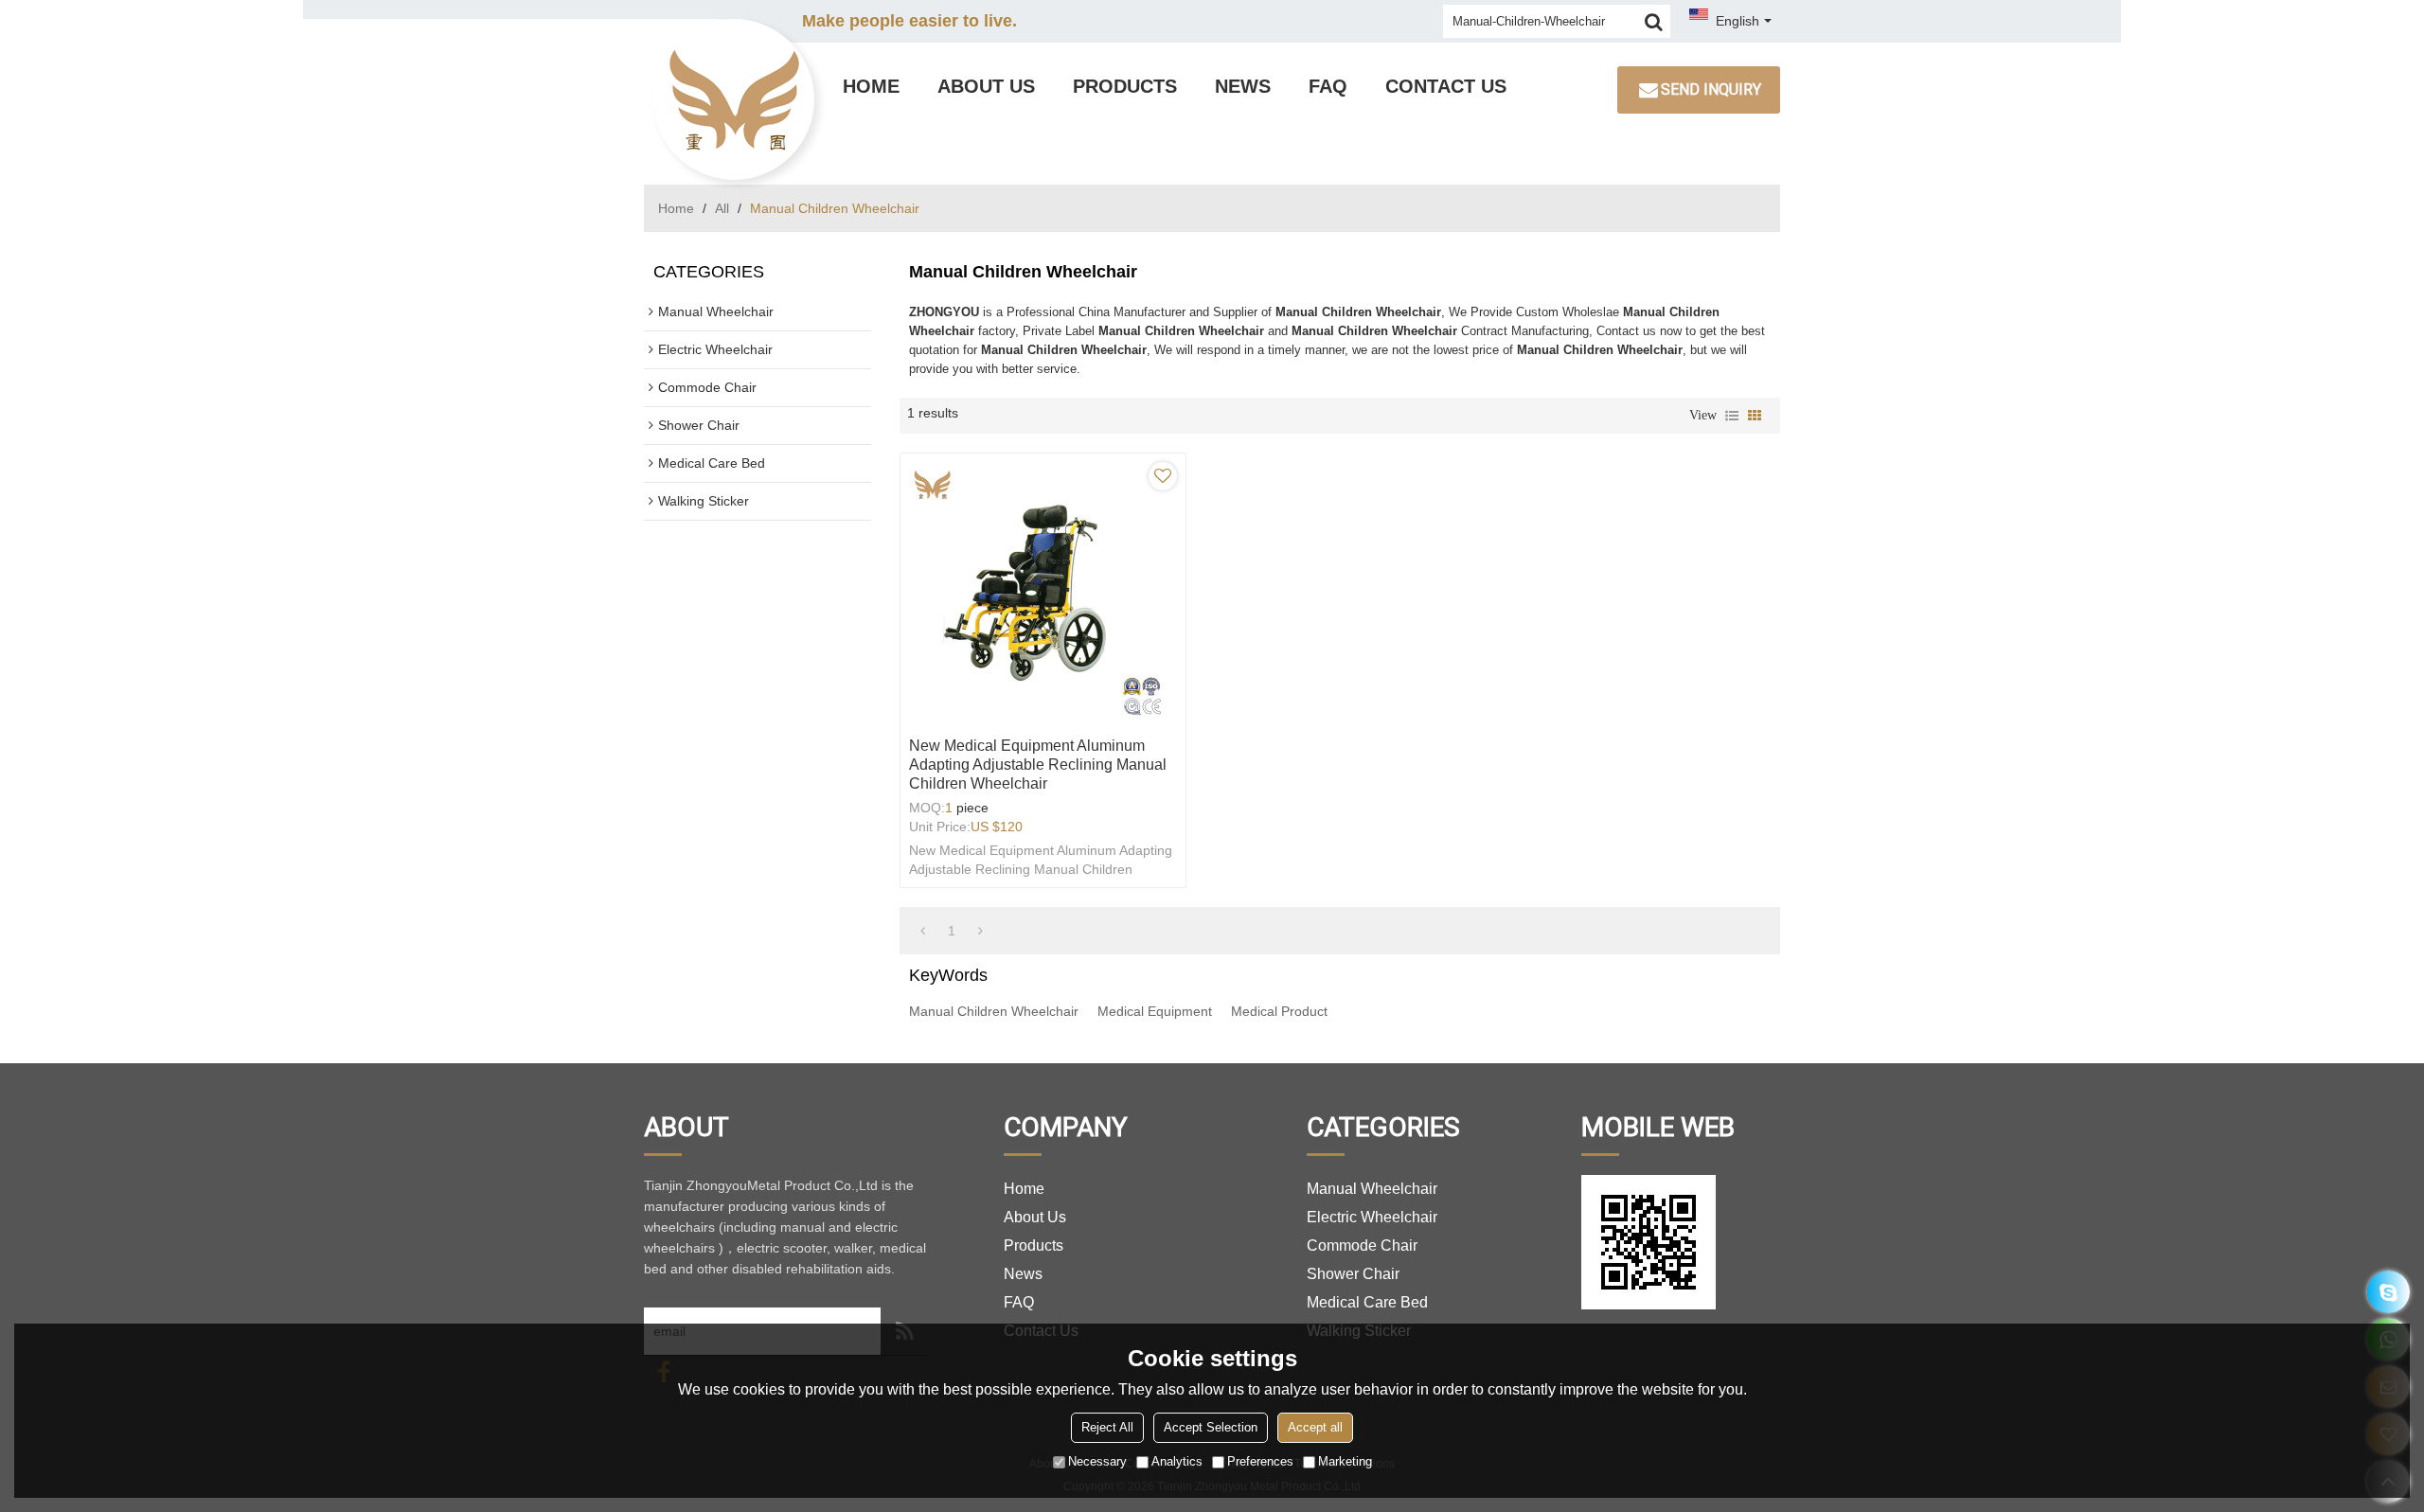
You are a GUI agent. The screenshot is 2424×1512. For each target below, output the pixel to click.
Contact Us (1446, 86)
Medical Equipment (1155, 1011)
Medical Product (1279, 1011)
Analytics (1177, 1461)
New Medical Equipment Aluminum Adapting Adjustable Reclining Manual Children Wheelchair (1038, 765)
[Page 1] (923, 931)
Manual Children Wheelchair (994, 1011)
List (1732, 416)
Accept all (1315, 1427)
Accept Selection (1211, 1427)
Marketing (1345, 1461)
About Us (986, 86)
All (722, 208)
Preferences (1260, 1461)
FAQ (1328, 86)
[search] (1654, 21)
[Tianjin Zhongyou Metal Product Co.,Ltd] (734, 99)
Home (871, 86)
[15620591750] (2388, 1292)
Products (1125, 86)
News (1243, 86)
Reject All (1107, 1427)
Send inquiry (1711, 89)
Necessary (1097, 1461)
